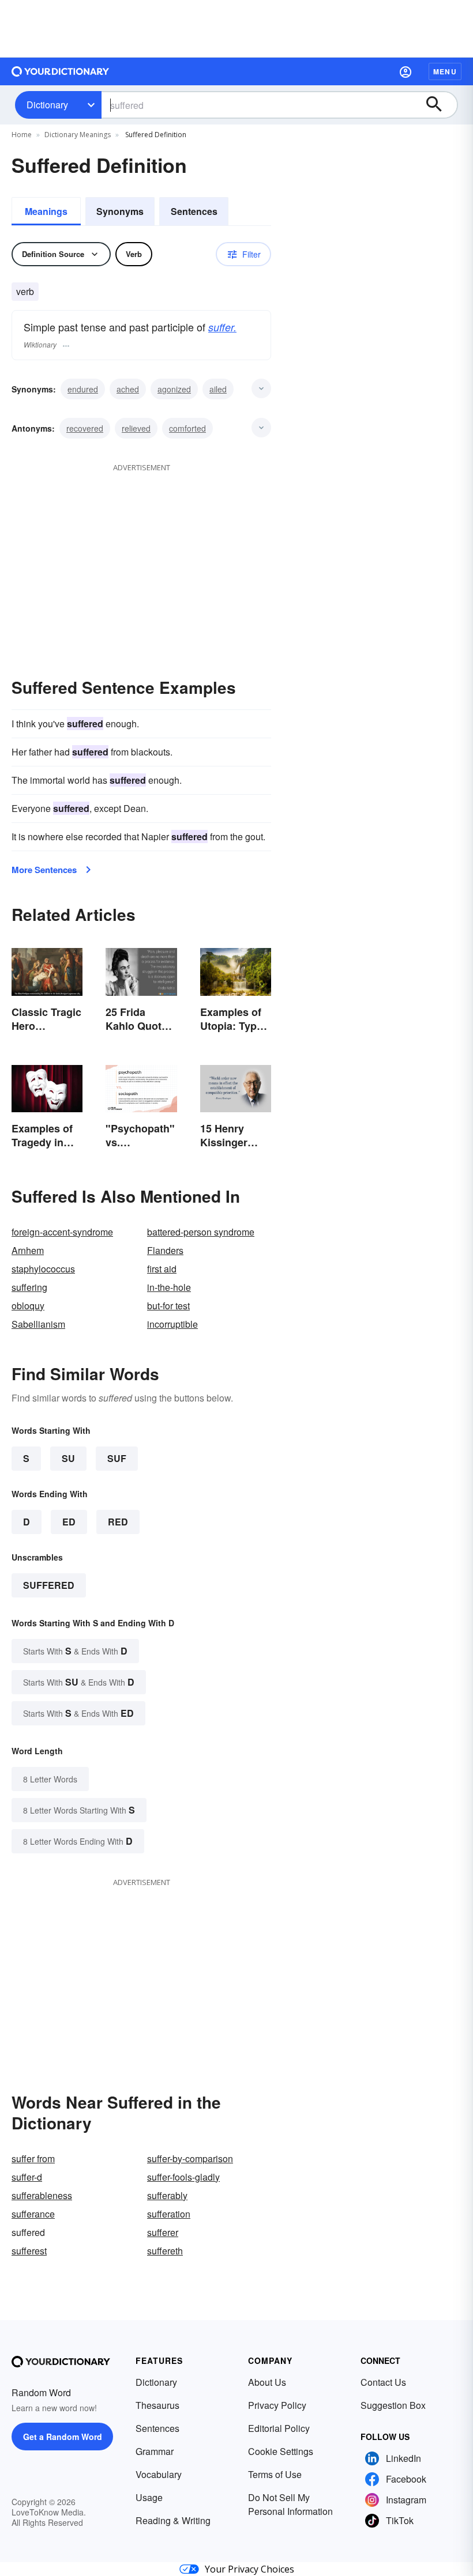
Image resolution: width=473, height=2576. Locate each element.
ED (69, 1522)
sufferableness (42, 2195)
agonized (174, 389)
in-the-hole (169, 1287)
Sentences (194, 211)
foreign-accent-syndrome (62, 1232)
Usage (149, 2497)
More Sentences (44, 870)
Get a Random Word (63, 2437)
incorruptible (172, 1324)
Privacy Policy (277, 2405)
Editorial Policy (279, 2428)
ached (128, 389)
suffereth (165, 2251)
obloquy (28, 1306)
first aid (162, 1269)
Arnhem (28, 1250)
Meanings (46, 211)
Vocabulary (159, 2474)
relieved (136, 428)
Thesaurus (157, 2405)
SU (68, 1458)
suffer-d (27, 2177)
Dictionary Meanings (78, 135)
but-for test (168, 1306)
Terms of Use (275, 2474)
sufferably (167, 2195)
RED (118, 1522)
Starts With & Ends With (75, 1651)
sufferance (33, 2214)
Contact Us (383, 2382)
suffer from (33, 2158)
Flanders (165, 1250)
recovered (85, 428)
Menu (445, 71)
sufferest (29, 2251)
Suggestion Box (393, 2405)
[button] (406, 71)
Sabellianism (38, 1324)
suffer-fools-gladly (183, 2177)
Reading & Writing (173, 2520)
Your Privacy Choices (249, 2569)
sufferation (169, 2214)
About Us (267, 2382)
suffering (29, 1287)
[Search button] (440, 105)
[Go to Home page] (61, 71)
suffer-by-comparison (190, 2158)
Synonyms (120, 211)
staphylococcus (43, 1269)
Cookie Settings (281, 2451)
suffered (49, 1585)
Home (22, 135)
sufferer (163, 2232)
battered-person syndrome (201, 1232)
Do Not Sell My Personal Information (290, 2504)
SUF (117, 1458)
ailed (218, 389)
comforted (187, 428)
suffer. (222, 327)
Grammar (155, 2451)
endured (83, 389)
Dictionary (47, 105)
